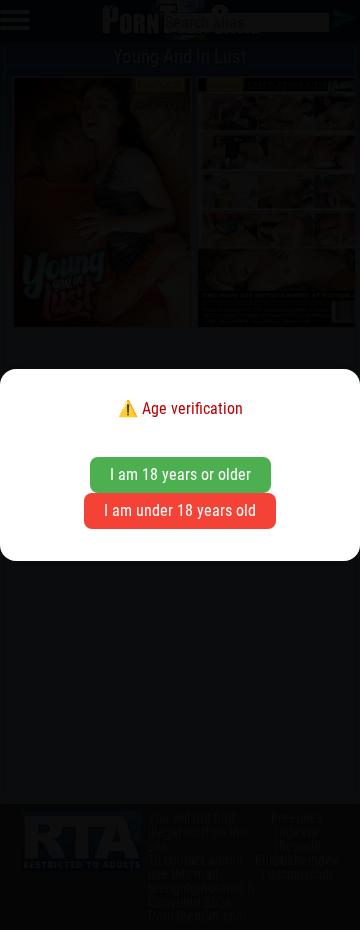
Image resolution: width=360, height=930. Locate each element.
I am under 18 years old (180, 510)
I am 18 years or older (180, 474)
